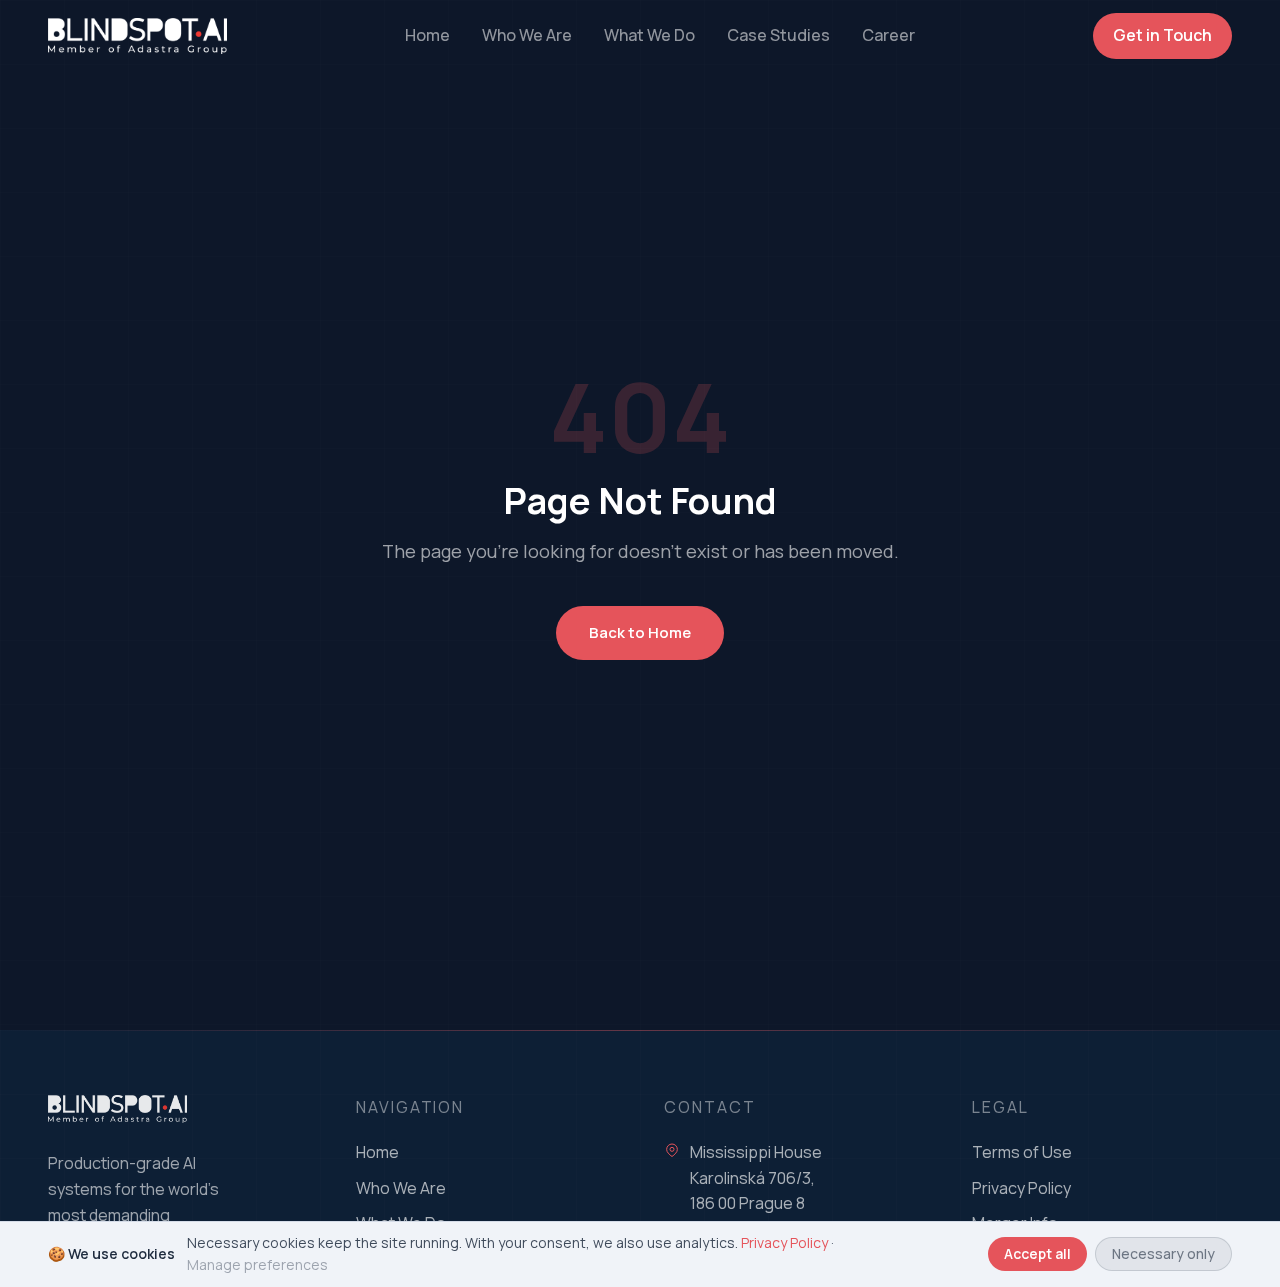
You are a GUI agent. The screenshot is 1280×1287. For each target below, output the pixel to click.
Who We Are (527, 35)
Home (427, 35)
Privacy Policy (1021, 1188)
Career (888, 35)
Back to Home (640, 632)
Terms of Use (1022, 1152)
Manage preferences (257, 1264)
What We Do (649, 35)
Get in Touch (1162, 35)
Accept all (1037, 1253)
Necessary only (1163, 1253)
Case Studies (778, 35)
